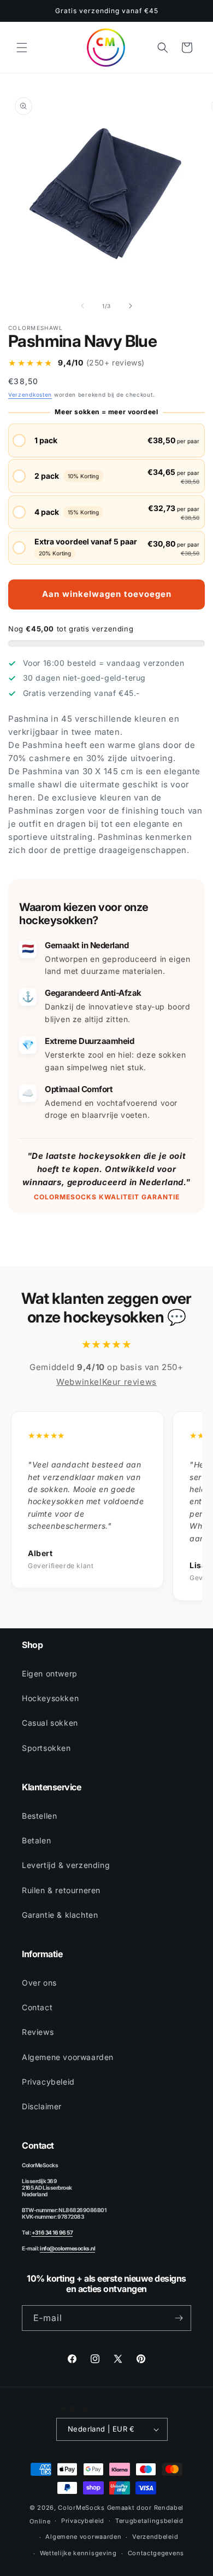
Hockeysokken (50, 1698)
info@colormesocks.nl (67, 2248)
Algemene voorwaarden (68, 2057)
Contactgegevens (156, 2553)
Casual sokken (50, 1723)
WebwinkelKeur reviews (106, 1382)
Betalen (36, 1840)
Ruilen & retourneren (61, 1890)
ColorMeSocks (81, 2508)
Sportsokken (46, 1748)
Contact (37, 2007)
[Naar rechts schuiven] (131, 306)
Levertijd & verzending (66, 1865)
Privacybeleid (48, 2082)
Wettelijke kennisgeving (78, 2553)
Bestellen (39, 1816)
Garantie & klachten (60, 1915)
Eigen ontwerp (50, 1673)
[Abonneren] (179, 2318)
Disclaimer (42, 2106)
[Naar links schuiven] (82, 306)
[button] (22, 48)
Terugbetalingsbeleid (149, 2521)
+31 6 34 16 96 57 (52, 2232)
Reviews (38, 2032)
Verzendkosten (30, 394)
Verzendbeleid (155, 2537)
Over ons (39, 1983)
